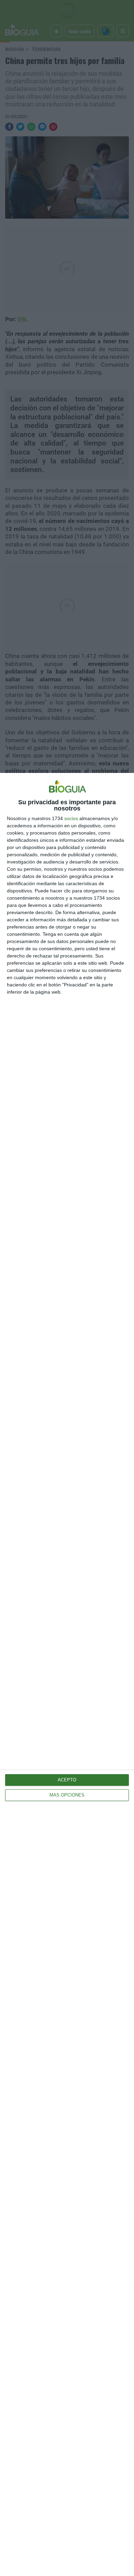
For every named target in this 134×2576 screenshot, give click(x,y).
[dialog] (67, 1674)
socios (71, 818)
